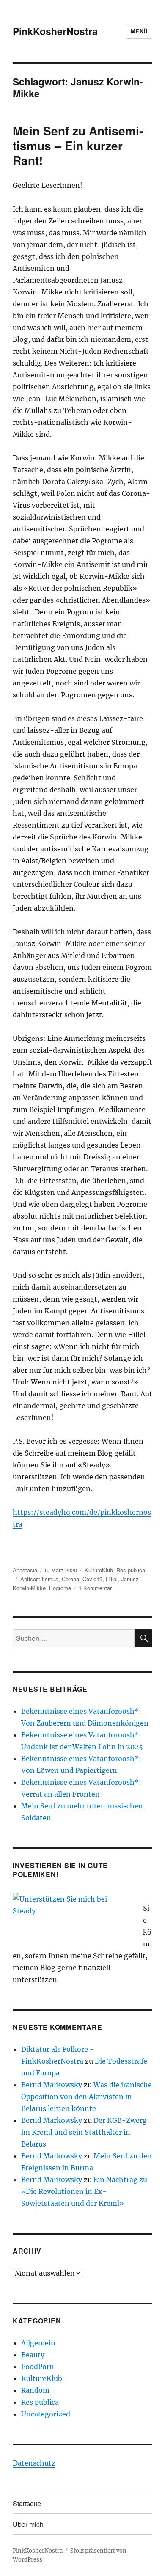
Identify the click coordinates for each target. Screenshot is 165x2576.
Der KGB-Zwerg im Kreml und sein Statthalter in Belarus (84, 2132)
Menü (139, 31)
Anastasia (25, 1570)
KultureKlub (99, 1570)
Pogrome (60, 1588)
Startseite (27, 2503)
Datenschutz (34, 2463)
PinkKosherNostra (55, 31)
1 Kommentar (95, 1588)
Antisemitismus (39, 1579)
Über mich (28, 2524)
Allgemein (38, 2343)
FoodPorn (38, 2367)
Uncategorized (46, 2414)
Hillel (112, 1579)
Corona (70, 1579)
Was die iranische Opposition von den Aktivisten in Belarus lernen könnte (87, 2097)
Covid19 (92, 1579)
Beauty (33, 2355)
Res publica (131, 1570)
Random (35, 2390)
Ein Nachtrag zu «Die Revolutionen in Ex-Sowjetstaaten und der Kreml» (84, 2191)
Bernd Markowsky (52, 2085)
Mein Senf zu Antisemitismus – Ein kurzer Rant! (78, 145)
